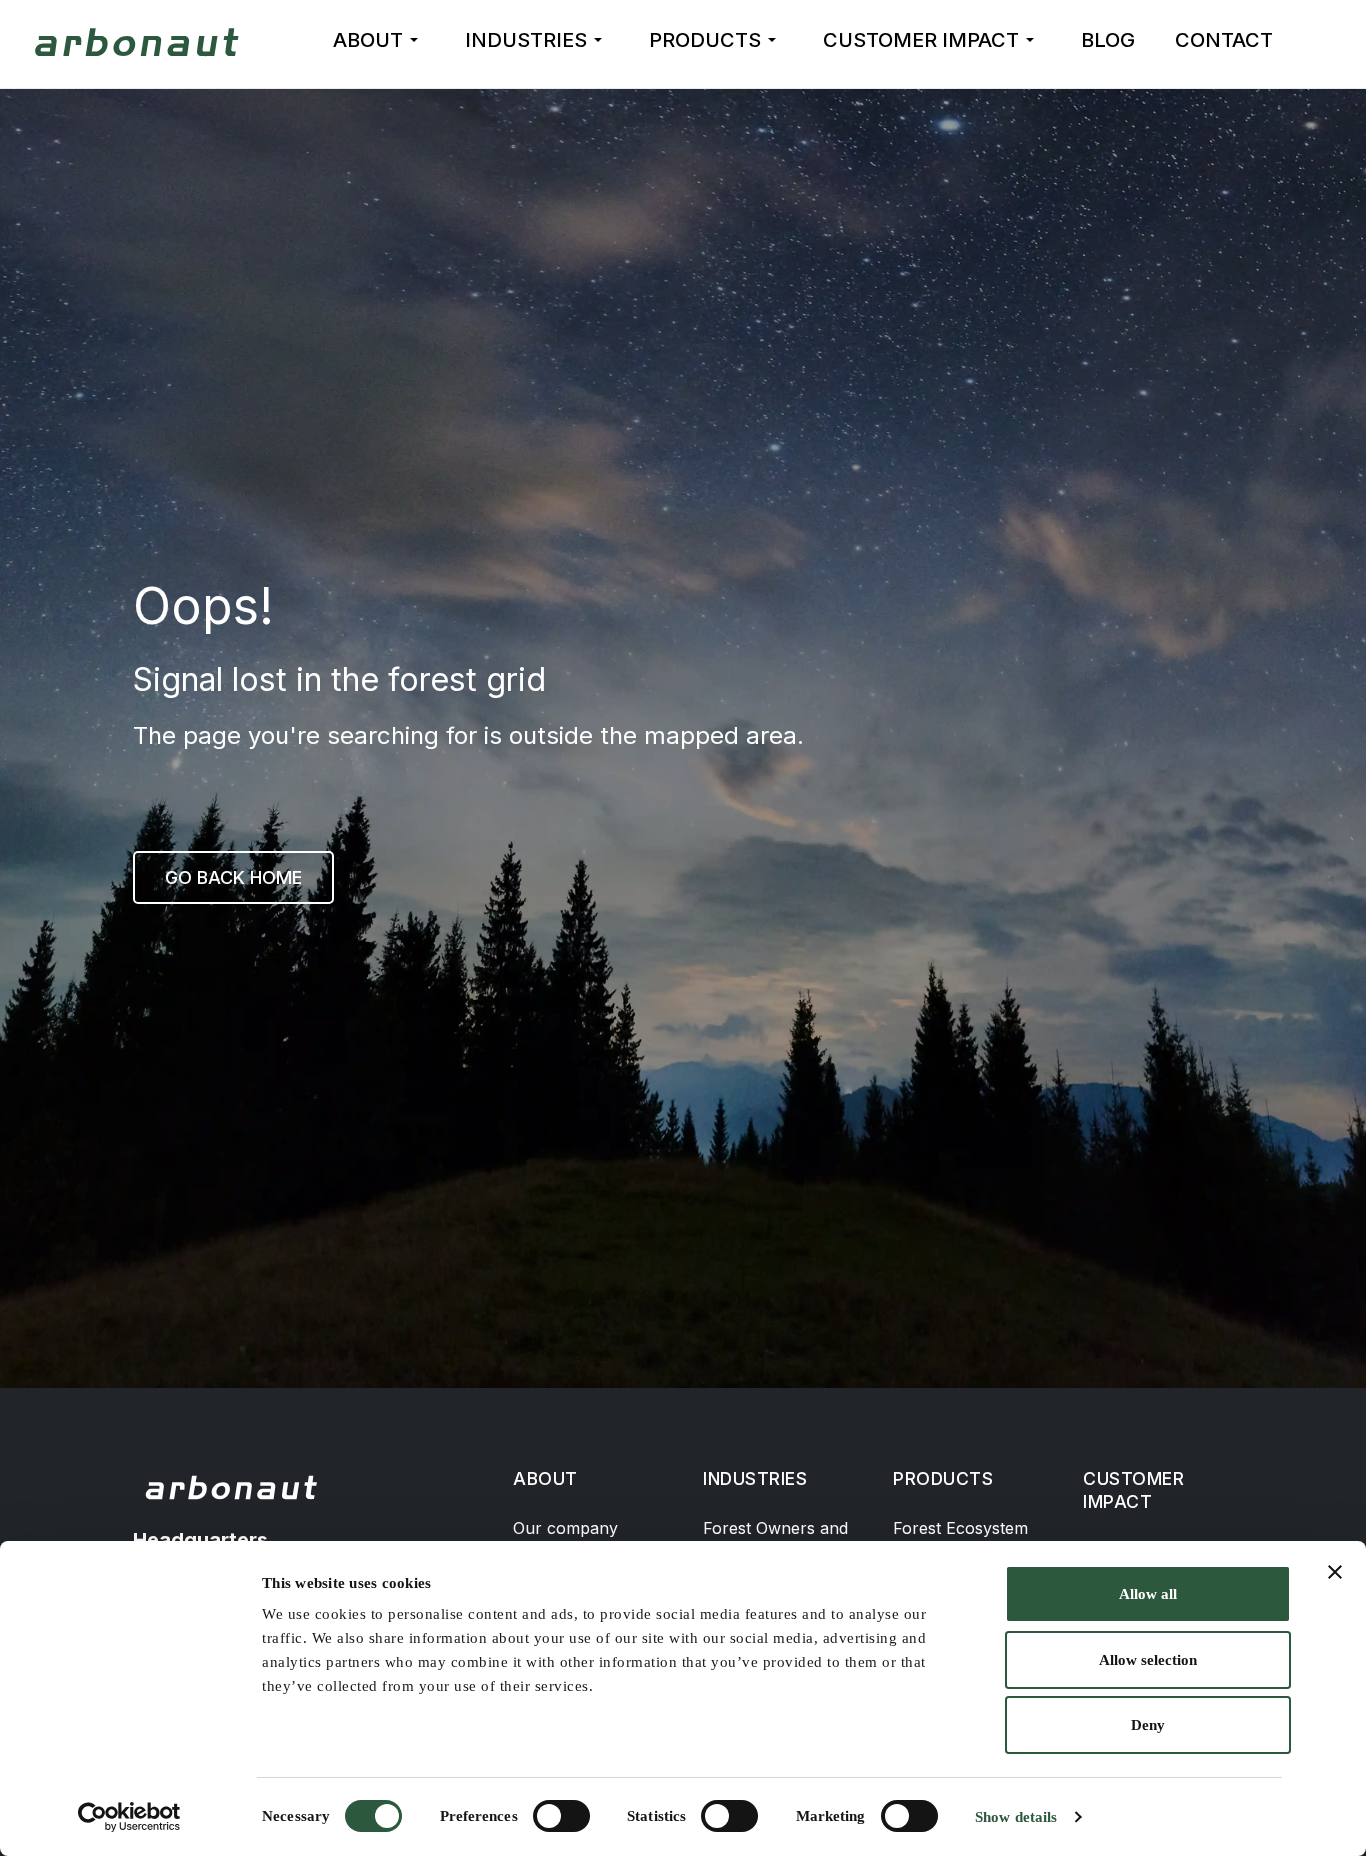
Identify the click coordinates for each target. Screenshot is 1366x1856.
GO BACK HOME (233, 877)
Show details (1016, 1817)
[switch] (561, 1816)
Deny (1148, 1725)
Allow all (1148, 1594)
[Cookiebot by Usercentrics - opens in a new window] (129, 1817)
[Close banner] (1335, 1572)
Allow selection (1148, 1660)
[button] (379, 40)
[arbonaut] (140, 42)
